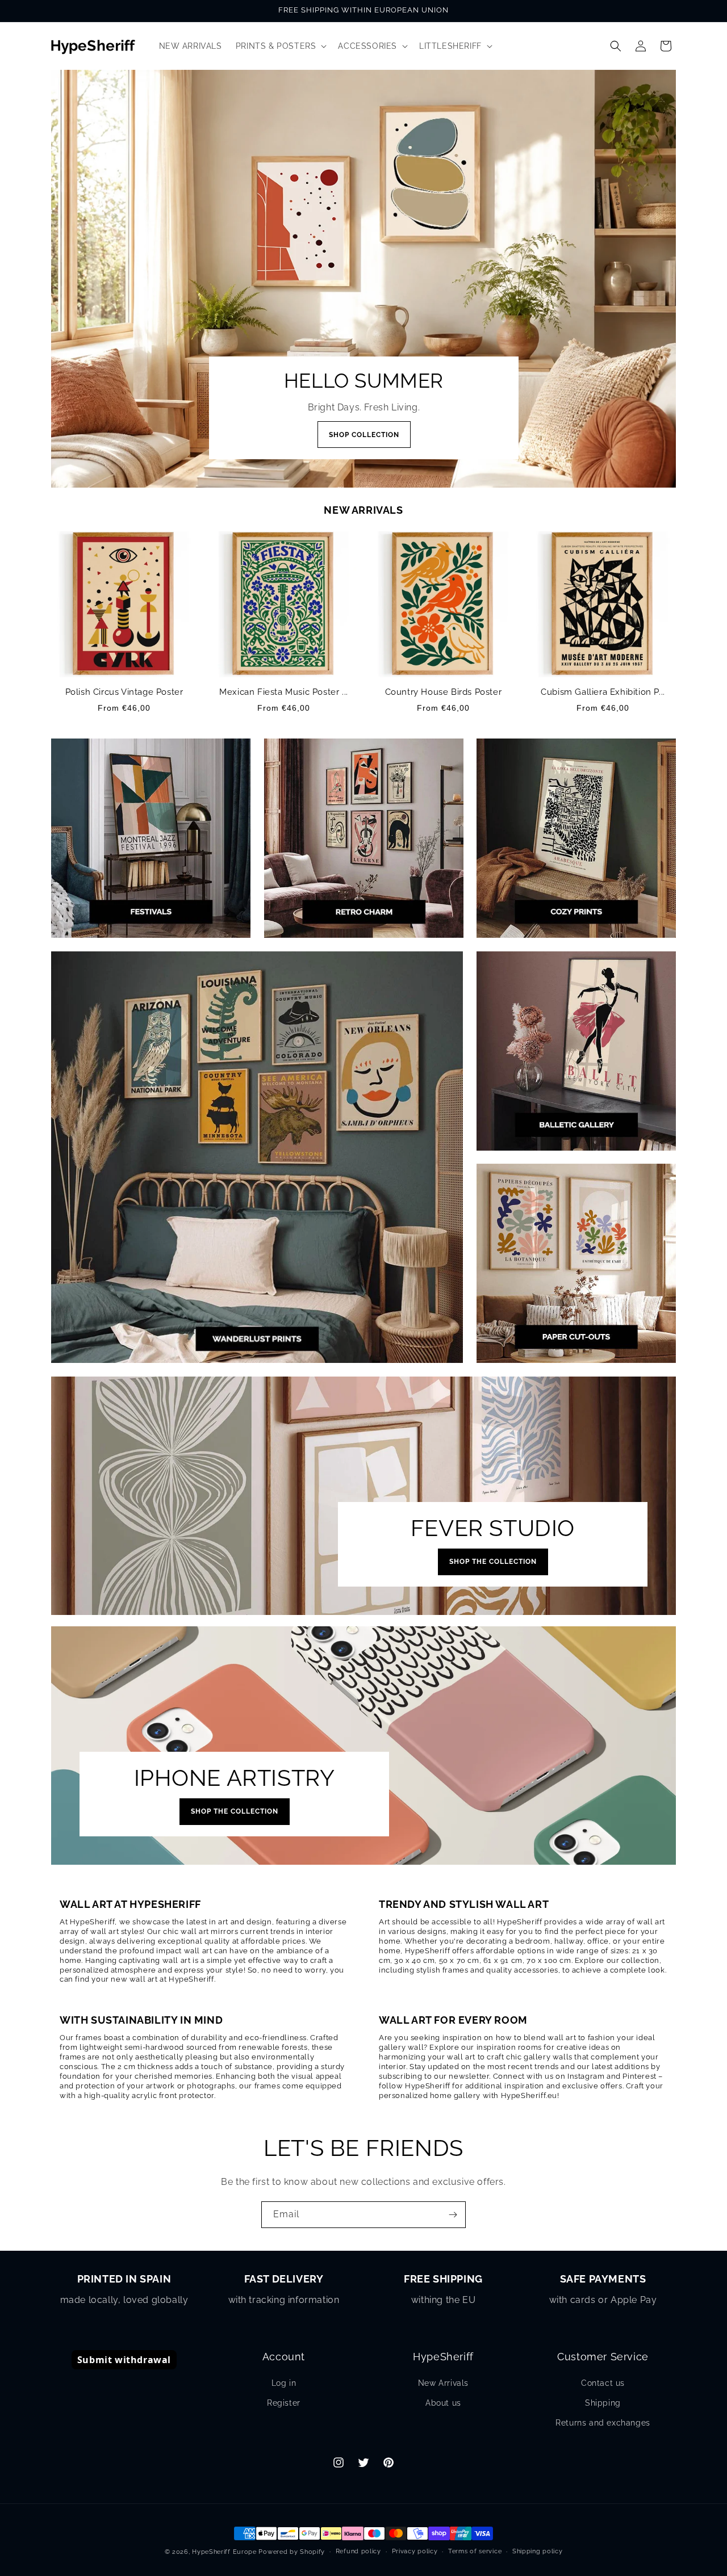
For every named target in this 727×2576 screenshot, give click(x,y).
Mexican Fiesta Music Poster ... (284, 692)
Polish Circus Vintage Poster (124, 692)
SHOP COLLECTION (363, 435)
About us (443, 2403)
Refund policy (358, 2551)
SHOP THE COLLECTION (493, 1562)
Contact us (603, 2383)
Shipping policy (538, 2551)
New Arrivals (443, 2383)
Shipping (603, 2403)
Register (284, 2403)
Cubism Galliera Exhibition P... (603, 692)
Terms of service (475, 2551)
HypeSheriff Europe (224, 2552)
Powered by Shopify (292, 2552)
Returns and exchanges (603, 2423)
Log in (284, 2383)
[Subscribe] (453, 2215)
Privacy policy (415, 2551)
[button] (280, 46)
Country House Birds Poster (444, 692)
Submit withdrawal (124, 2360)
